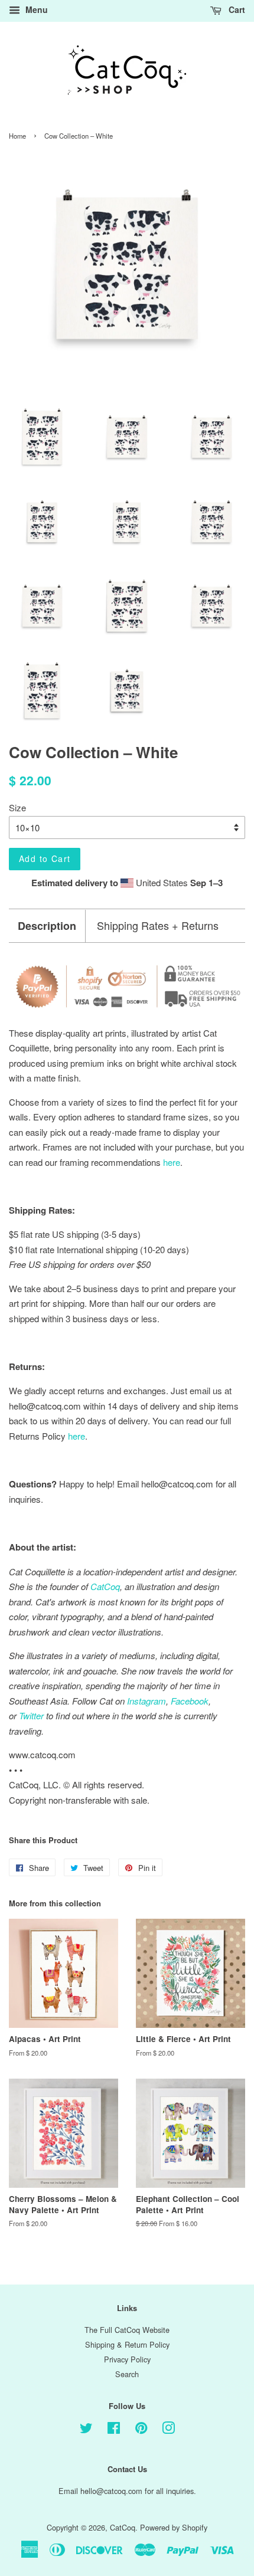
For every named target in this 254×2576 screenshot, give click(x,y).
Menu (35, 9)
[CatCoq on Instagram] (168, 2430)
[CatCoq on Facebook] (114, 2430)
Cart (236, 9)
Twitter (31, 1715)
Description (47, 926)
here (76, 1436)
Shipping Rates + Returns (158, 925)
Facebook (190, 1701)
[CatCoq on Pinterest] (141, 2430)
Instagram (146, 1701)
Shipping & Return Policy (127, 2344)
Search (127, 2374)
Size (17, 807)
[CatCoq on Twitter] (86, 2430)
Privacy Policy (127, 2359)
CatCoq (123, 2527)
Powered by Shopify (174, 2527)
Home (17, 136)
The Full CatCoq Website (127, 2330)
